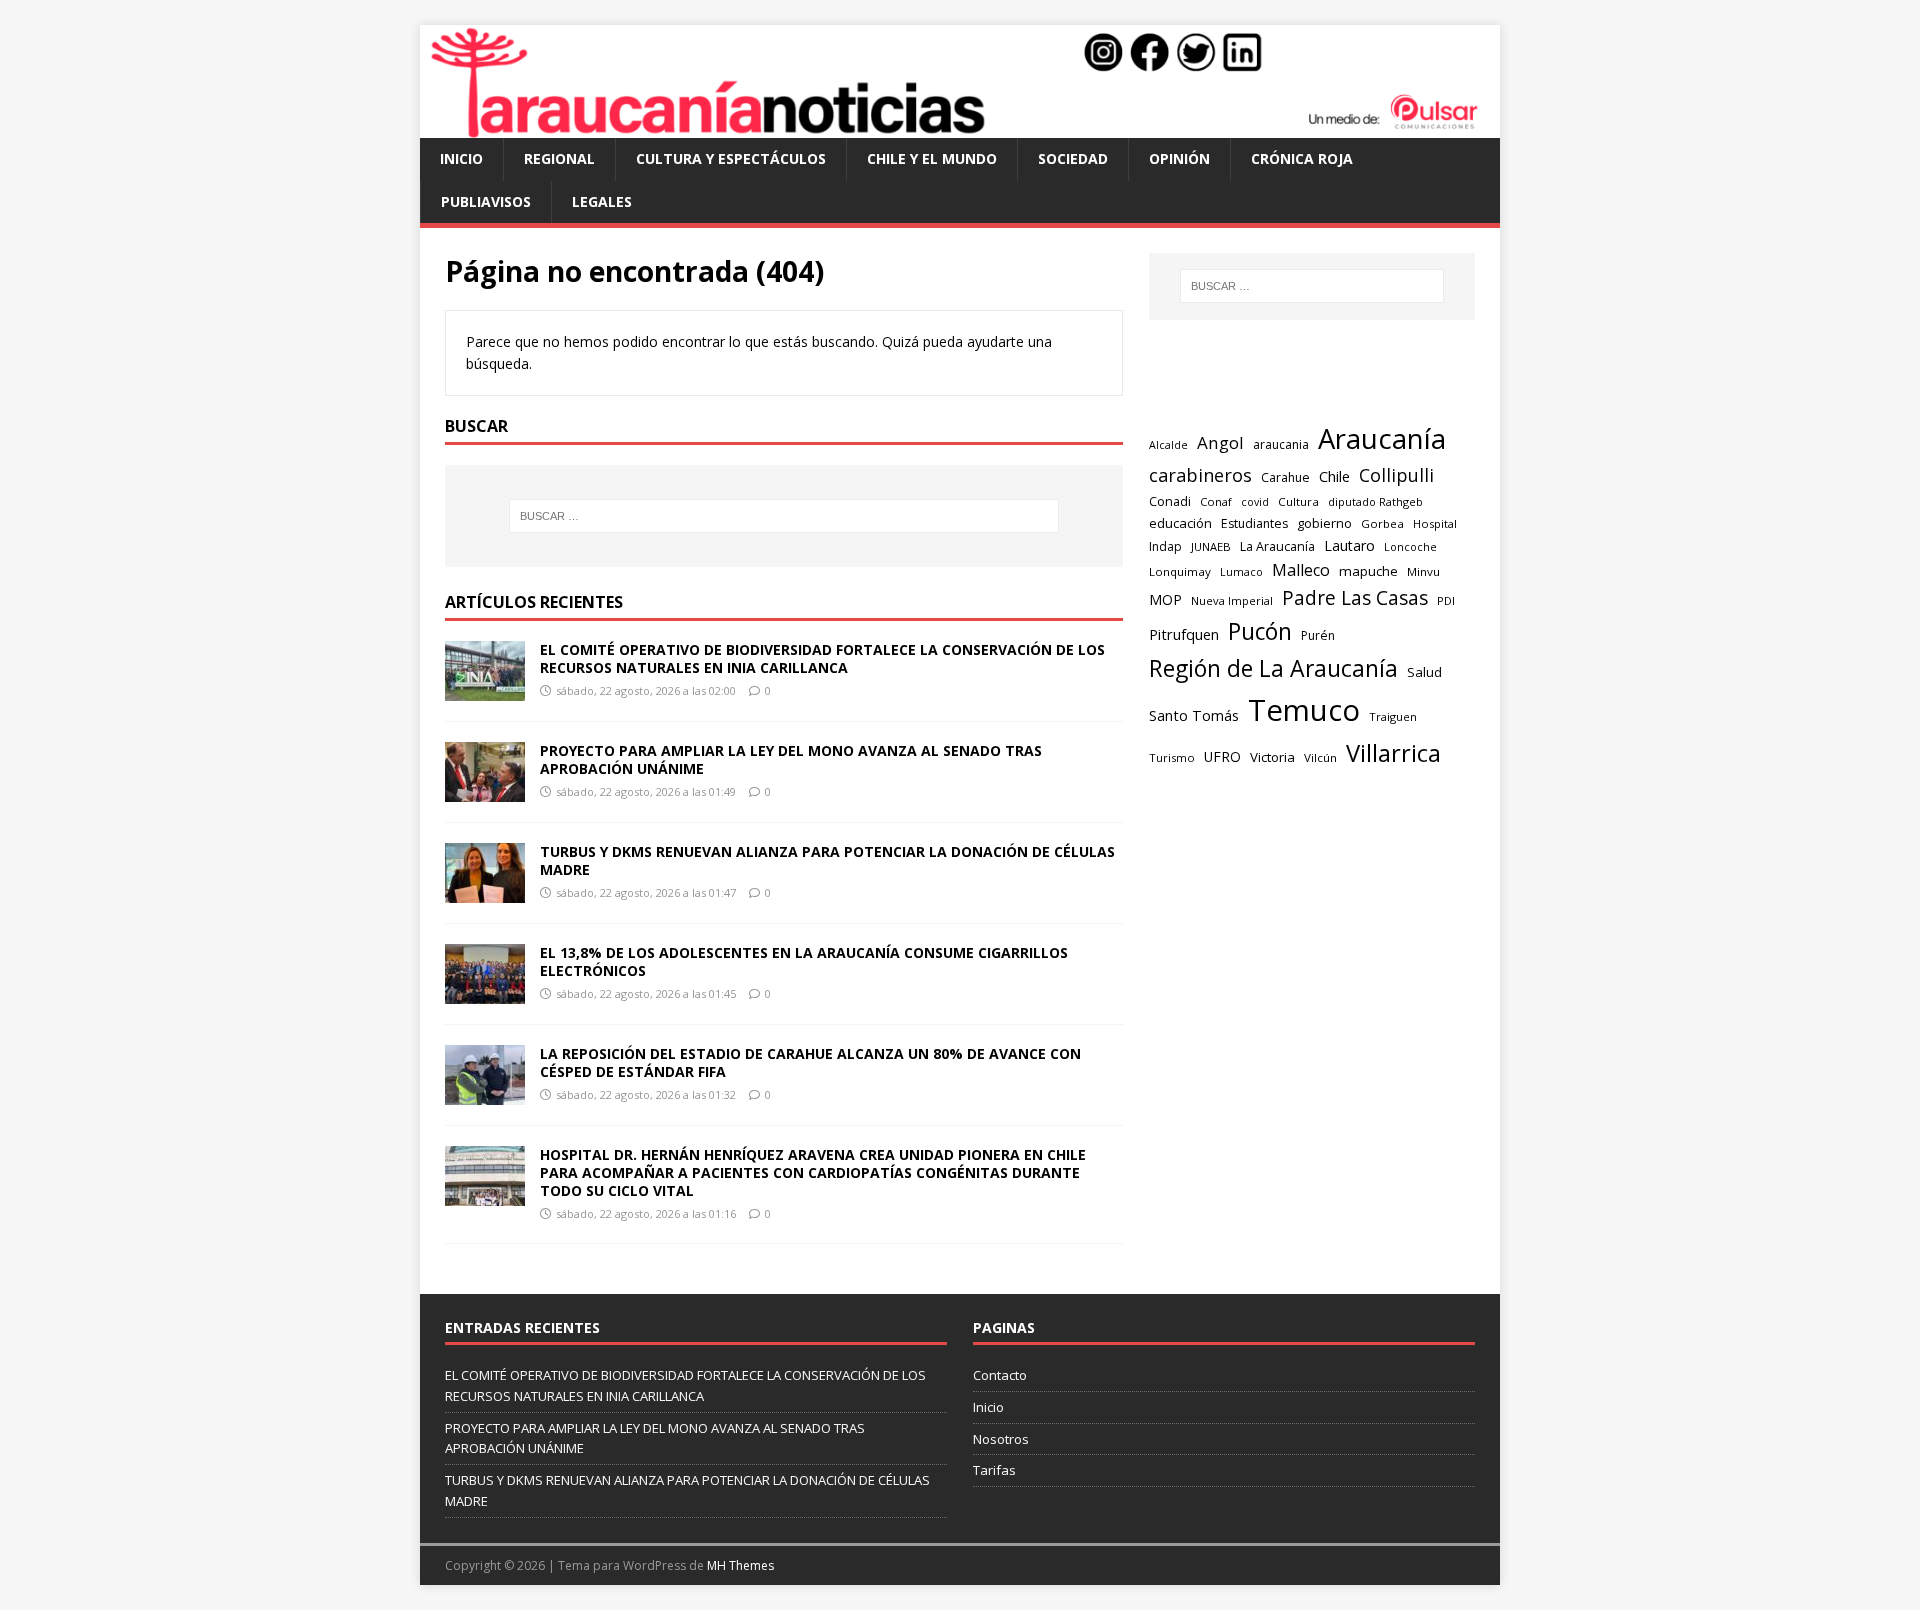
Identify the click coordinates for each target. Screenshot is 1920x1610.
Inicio (461, 158)
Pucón (1260, 631)
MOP (1165, 599)
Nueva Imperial (1232, 600)
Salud (1424, 672)
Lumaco (1241, 571)
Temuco (1304, 710)
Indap (1165, 546)
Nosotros (1001, 1439)
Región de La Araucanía (1273, 668)
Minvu (1423, 571)
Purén (1318, 635)
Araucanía (1382, 438)
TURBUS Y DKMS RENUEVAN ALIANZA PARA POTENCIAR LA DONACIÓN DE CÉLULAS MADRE (827, 860)
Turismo (1172, 757)
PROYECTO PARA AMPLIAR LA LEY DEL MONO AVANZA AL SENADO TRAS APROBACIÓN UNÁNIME (791, 759)
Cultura (1298, 501)
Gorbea (1382, 523)
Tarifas (994, 1470)
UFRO (1222, 756)
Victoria (1272, 757)
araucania (1281, 444)
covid (1255, 502)
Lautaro (1349, 545)
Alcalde (1168, 445)
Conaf (1216, 501)
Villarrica (1393, 753)
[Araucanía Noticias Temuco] (960, 126)
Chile (1334, 476)
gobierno (1324, 523)
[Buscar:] (784, 516)
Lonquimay (1180, 571)
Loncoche (1410, 546)
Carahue (1285, 477)
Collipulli (1396, 475)
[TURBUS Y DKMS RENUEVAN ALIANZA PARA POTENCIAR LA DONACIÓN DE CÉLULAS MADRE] (485, 890)
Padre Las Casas (1355, 598)
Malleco (1301, 570)
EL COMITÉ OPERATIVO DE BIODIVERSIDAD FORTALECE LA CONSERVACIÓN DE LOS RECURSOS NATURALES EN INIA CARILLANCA (822, 658)
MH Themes (740, 1565)
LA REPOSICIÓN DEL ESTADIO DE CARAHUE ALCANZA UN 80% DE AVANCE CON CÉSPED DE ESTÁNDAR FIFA (810, 1062)
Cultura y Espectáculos (731, 158)
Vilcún (1320, 757)
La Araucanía (1277, 546)
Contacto (1000, 1375)
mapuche (1368, 571)
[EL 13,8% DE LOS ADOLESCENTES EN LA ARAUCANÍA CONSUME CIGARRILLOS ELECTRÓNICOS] (485, 991)
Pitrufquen (1184, 634)
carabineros (1200, 475)
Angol (1220, 442)
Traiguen (1393, 716)
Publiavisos (486, 201)
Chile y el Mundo (932, 158)
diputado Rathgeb (1375, 501)
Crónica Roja (1302, 158)
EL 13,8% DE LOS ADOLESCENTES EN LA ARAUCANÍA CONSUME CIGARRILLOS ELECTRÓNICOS (804, 961)
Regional (559, 158)
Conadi (1170, 501)
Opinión (1179, 158)
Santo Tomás (1194, 715)
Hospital (1435, 523)
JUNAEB (1211, 546)
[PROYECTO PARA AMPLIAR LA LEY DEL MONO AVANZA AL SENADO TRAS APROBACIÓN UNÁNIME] (485, 789)
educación (1180, 523)
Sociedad (1073, 158)
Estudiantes (1254, 523)
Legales (602, 201)
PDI (1446, 600)
